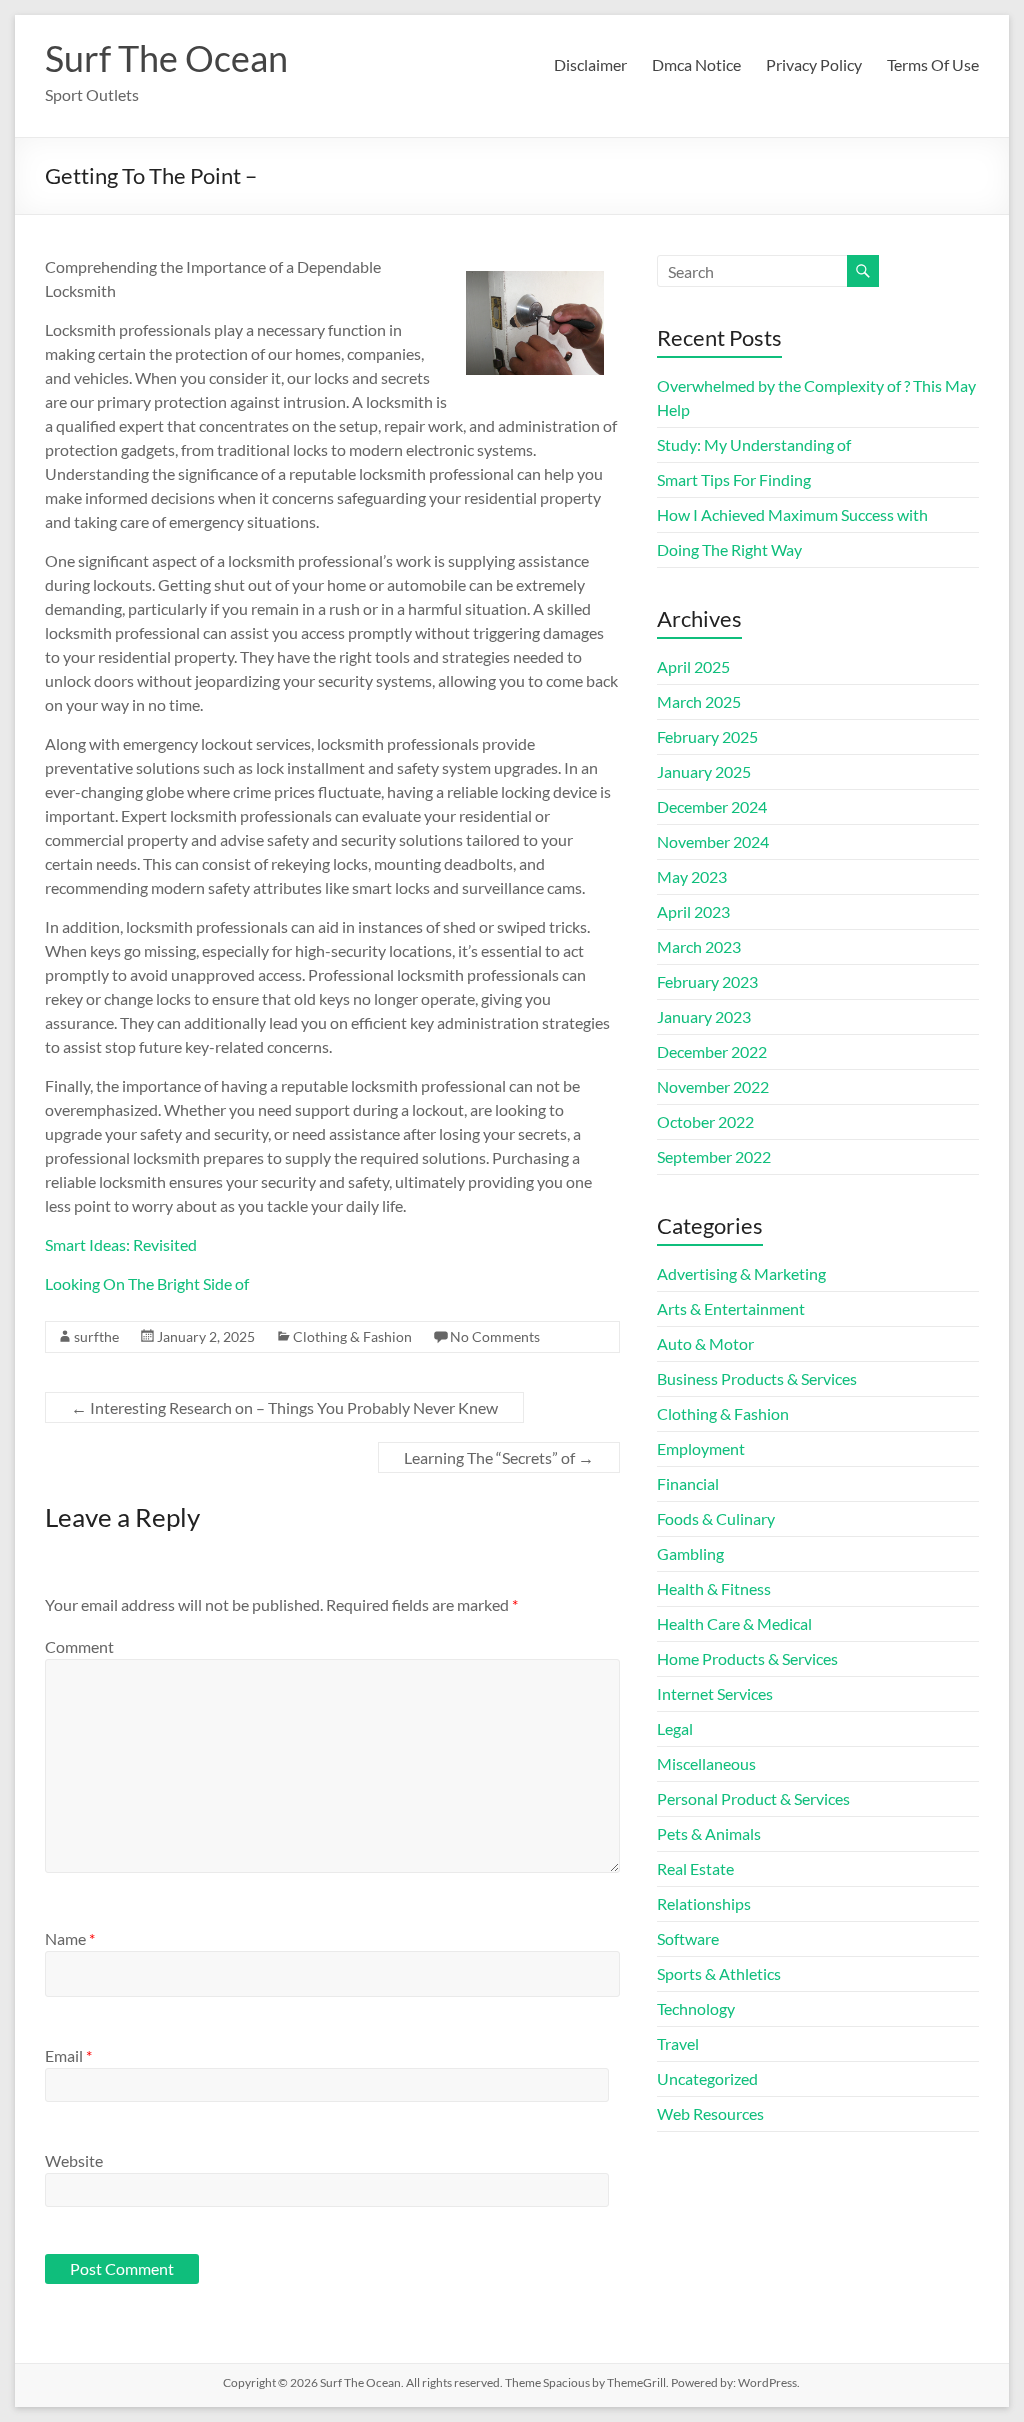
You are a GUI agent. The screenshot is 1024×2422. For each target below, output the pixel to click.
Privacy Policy (814, 64)
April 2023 (693, 911)
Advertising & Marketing (741, 1273)
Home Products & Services (747, 1658)
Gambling (690, 1553)
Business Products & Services (757, 1378)
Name (70, 1938)
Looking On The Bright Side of (147, 1283)
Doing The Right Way (729, 549)
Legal (675, 1728)
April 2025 (693, 666)
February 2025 (707, 736)
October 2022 (705, 1121)
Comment (79, 1646)
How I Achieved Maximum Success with (792, 514)
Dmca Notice (696, 64)
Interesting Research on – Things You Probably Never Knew (284, 1407)
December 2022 (712, 1051)
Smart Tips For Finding (734, 479)
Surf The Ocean (166, 58)
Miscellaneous (706, 1763)
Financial (688, 1483)
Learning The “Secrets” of (499, 1457)
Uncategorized (707, 2078)
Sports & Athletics (719, 1973)
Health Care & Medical (734, 1623)
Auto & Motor (705, 1343)
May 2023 (692, 876)
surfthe (96, 1336)
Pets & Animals (709, 1833)
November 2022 (713, 1086)
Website (74, 2160)
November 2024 (713, 841)
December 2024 (712, 806)
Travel (678, 2043)
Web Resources (710, 2113)
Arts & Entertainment (731, 1308)
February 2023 (707, 981)
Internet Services (715, 1693)
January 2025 (704, 771)
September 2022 (714, 1156)
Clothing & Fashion (352, 1336)
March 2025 (699, 701)
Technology (696, 2008)
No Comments (495, 1336)
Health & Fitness (714, 1588)
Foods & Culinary (716, 1518)
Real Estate (695, 1868)
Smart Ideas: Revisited (121, 1244)
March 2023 (699, 946)
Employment (701, 1448)
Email (68, 2055)
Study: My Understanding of (754, 444)
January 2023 (704, 1016)
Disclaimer (590, 64)
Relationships (704, 1903)
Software (688, 1938)
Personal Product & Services (753, 1798)
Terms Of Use (933, 64)
